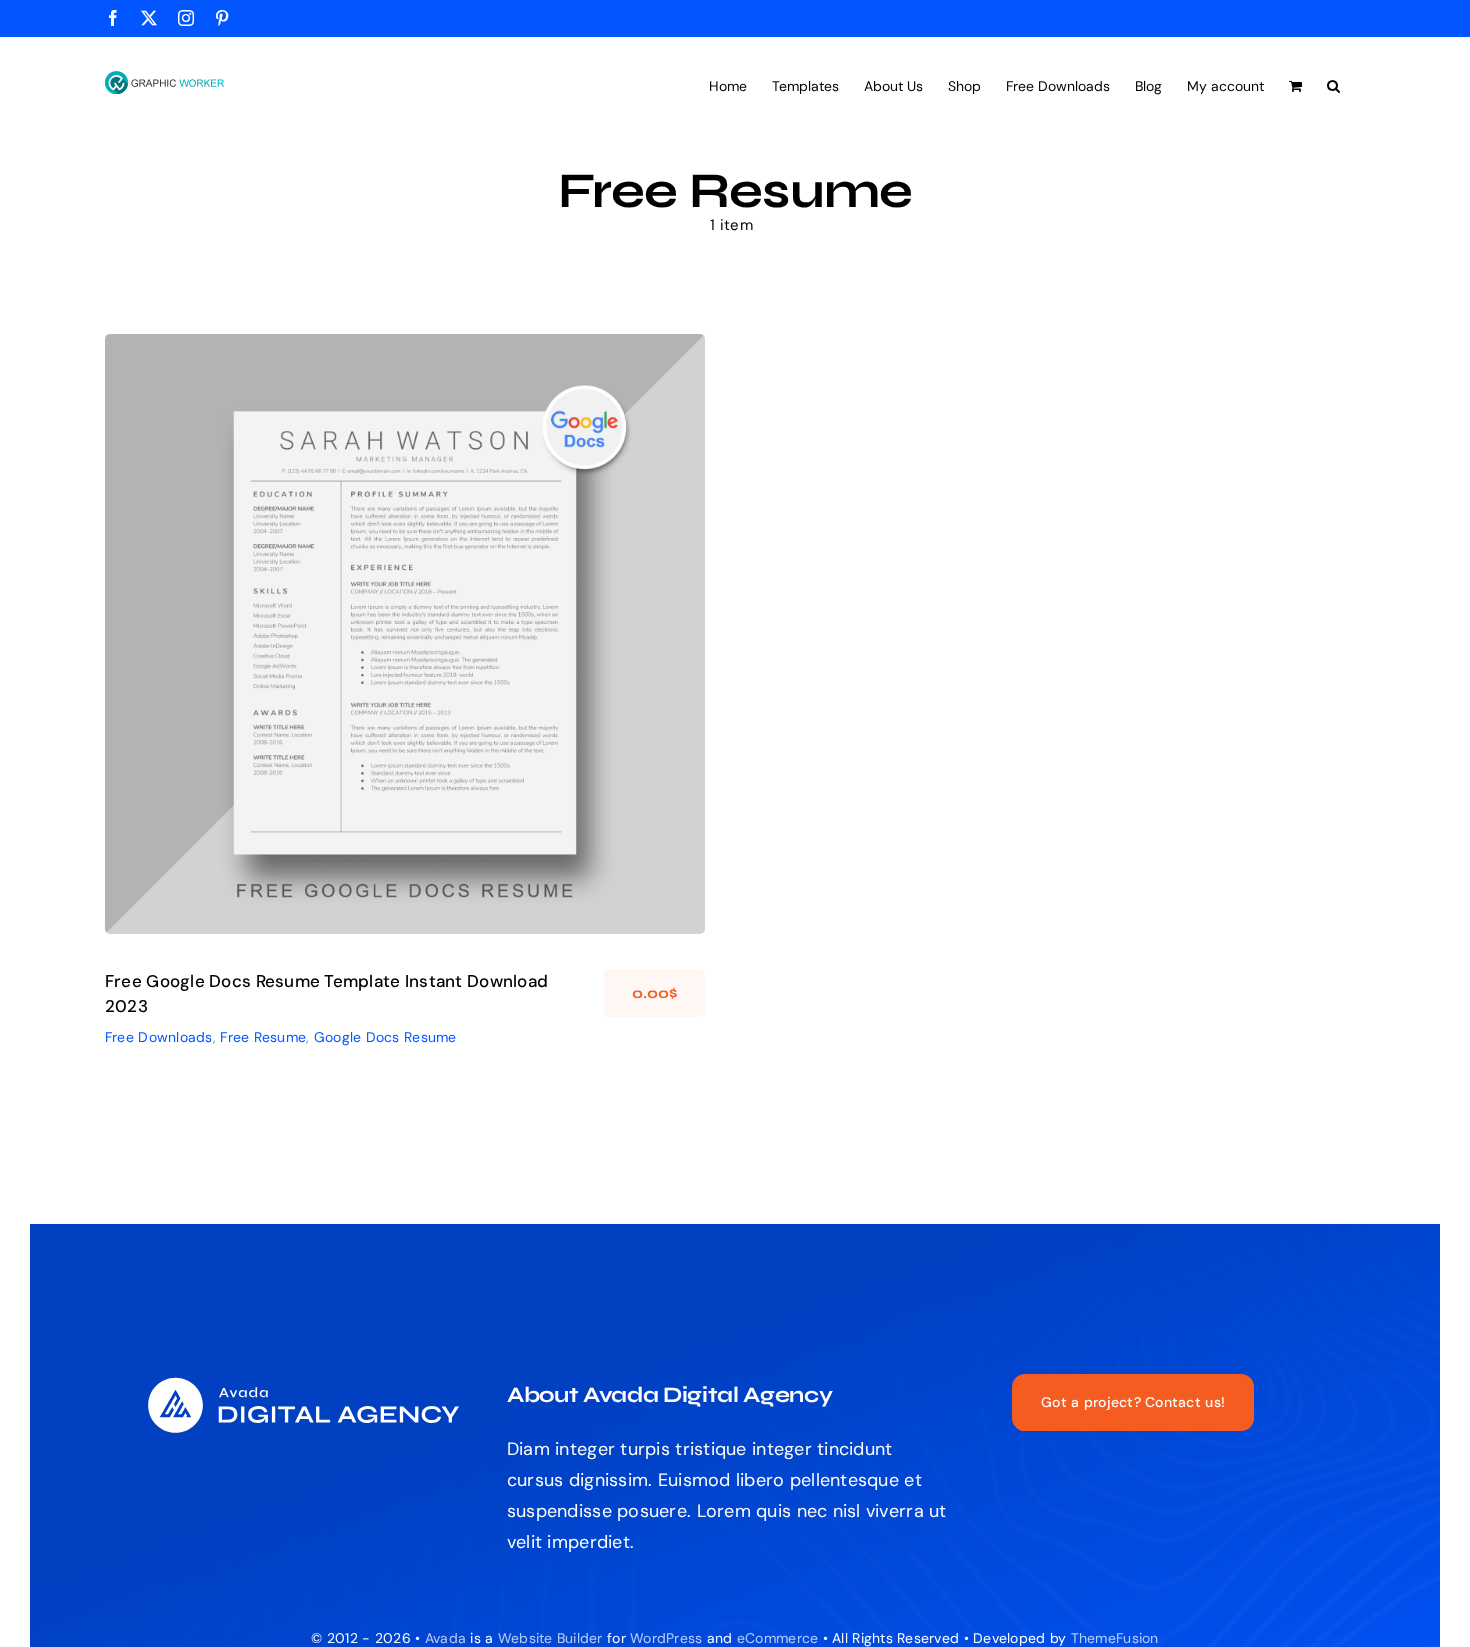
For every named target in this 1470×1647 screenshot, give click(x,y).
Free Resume (388, 656)
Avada (445, 1638)
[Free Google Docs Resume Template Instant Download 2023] (405, 634)
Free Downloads (294, 656)
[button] (1333, 84)
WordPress (666, 1638)
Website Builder (550, 1638)
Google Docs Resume (500, 656)
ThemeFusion (1115, 1638)
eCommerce (777, 1638)
